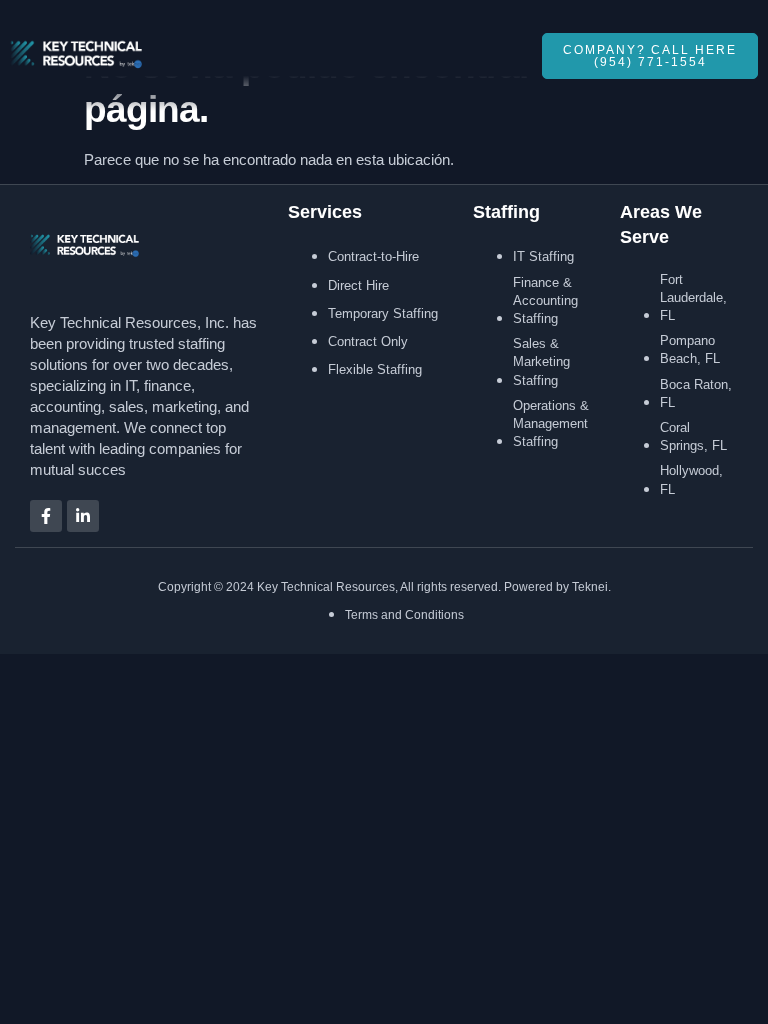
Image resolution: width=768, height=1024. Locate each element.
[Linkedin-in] (83, 516)
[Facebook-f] (46, 516)
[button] (504, 56)
